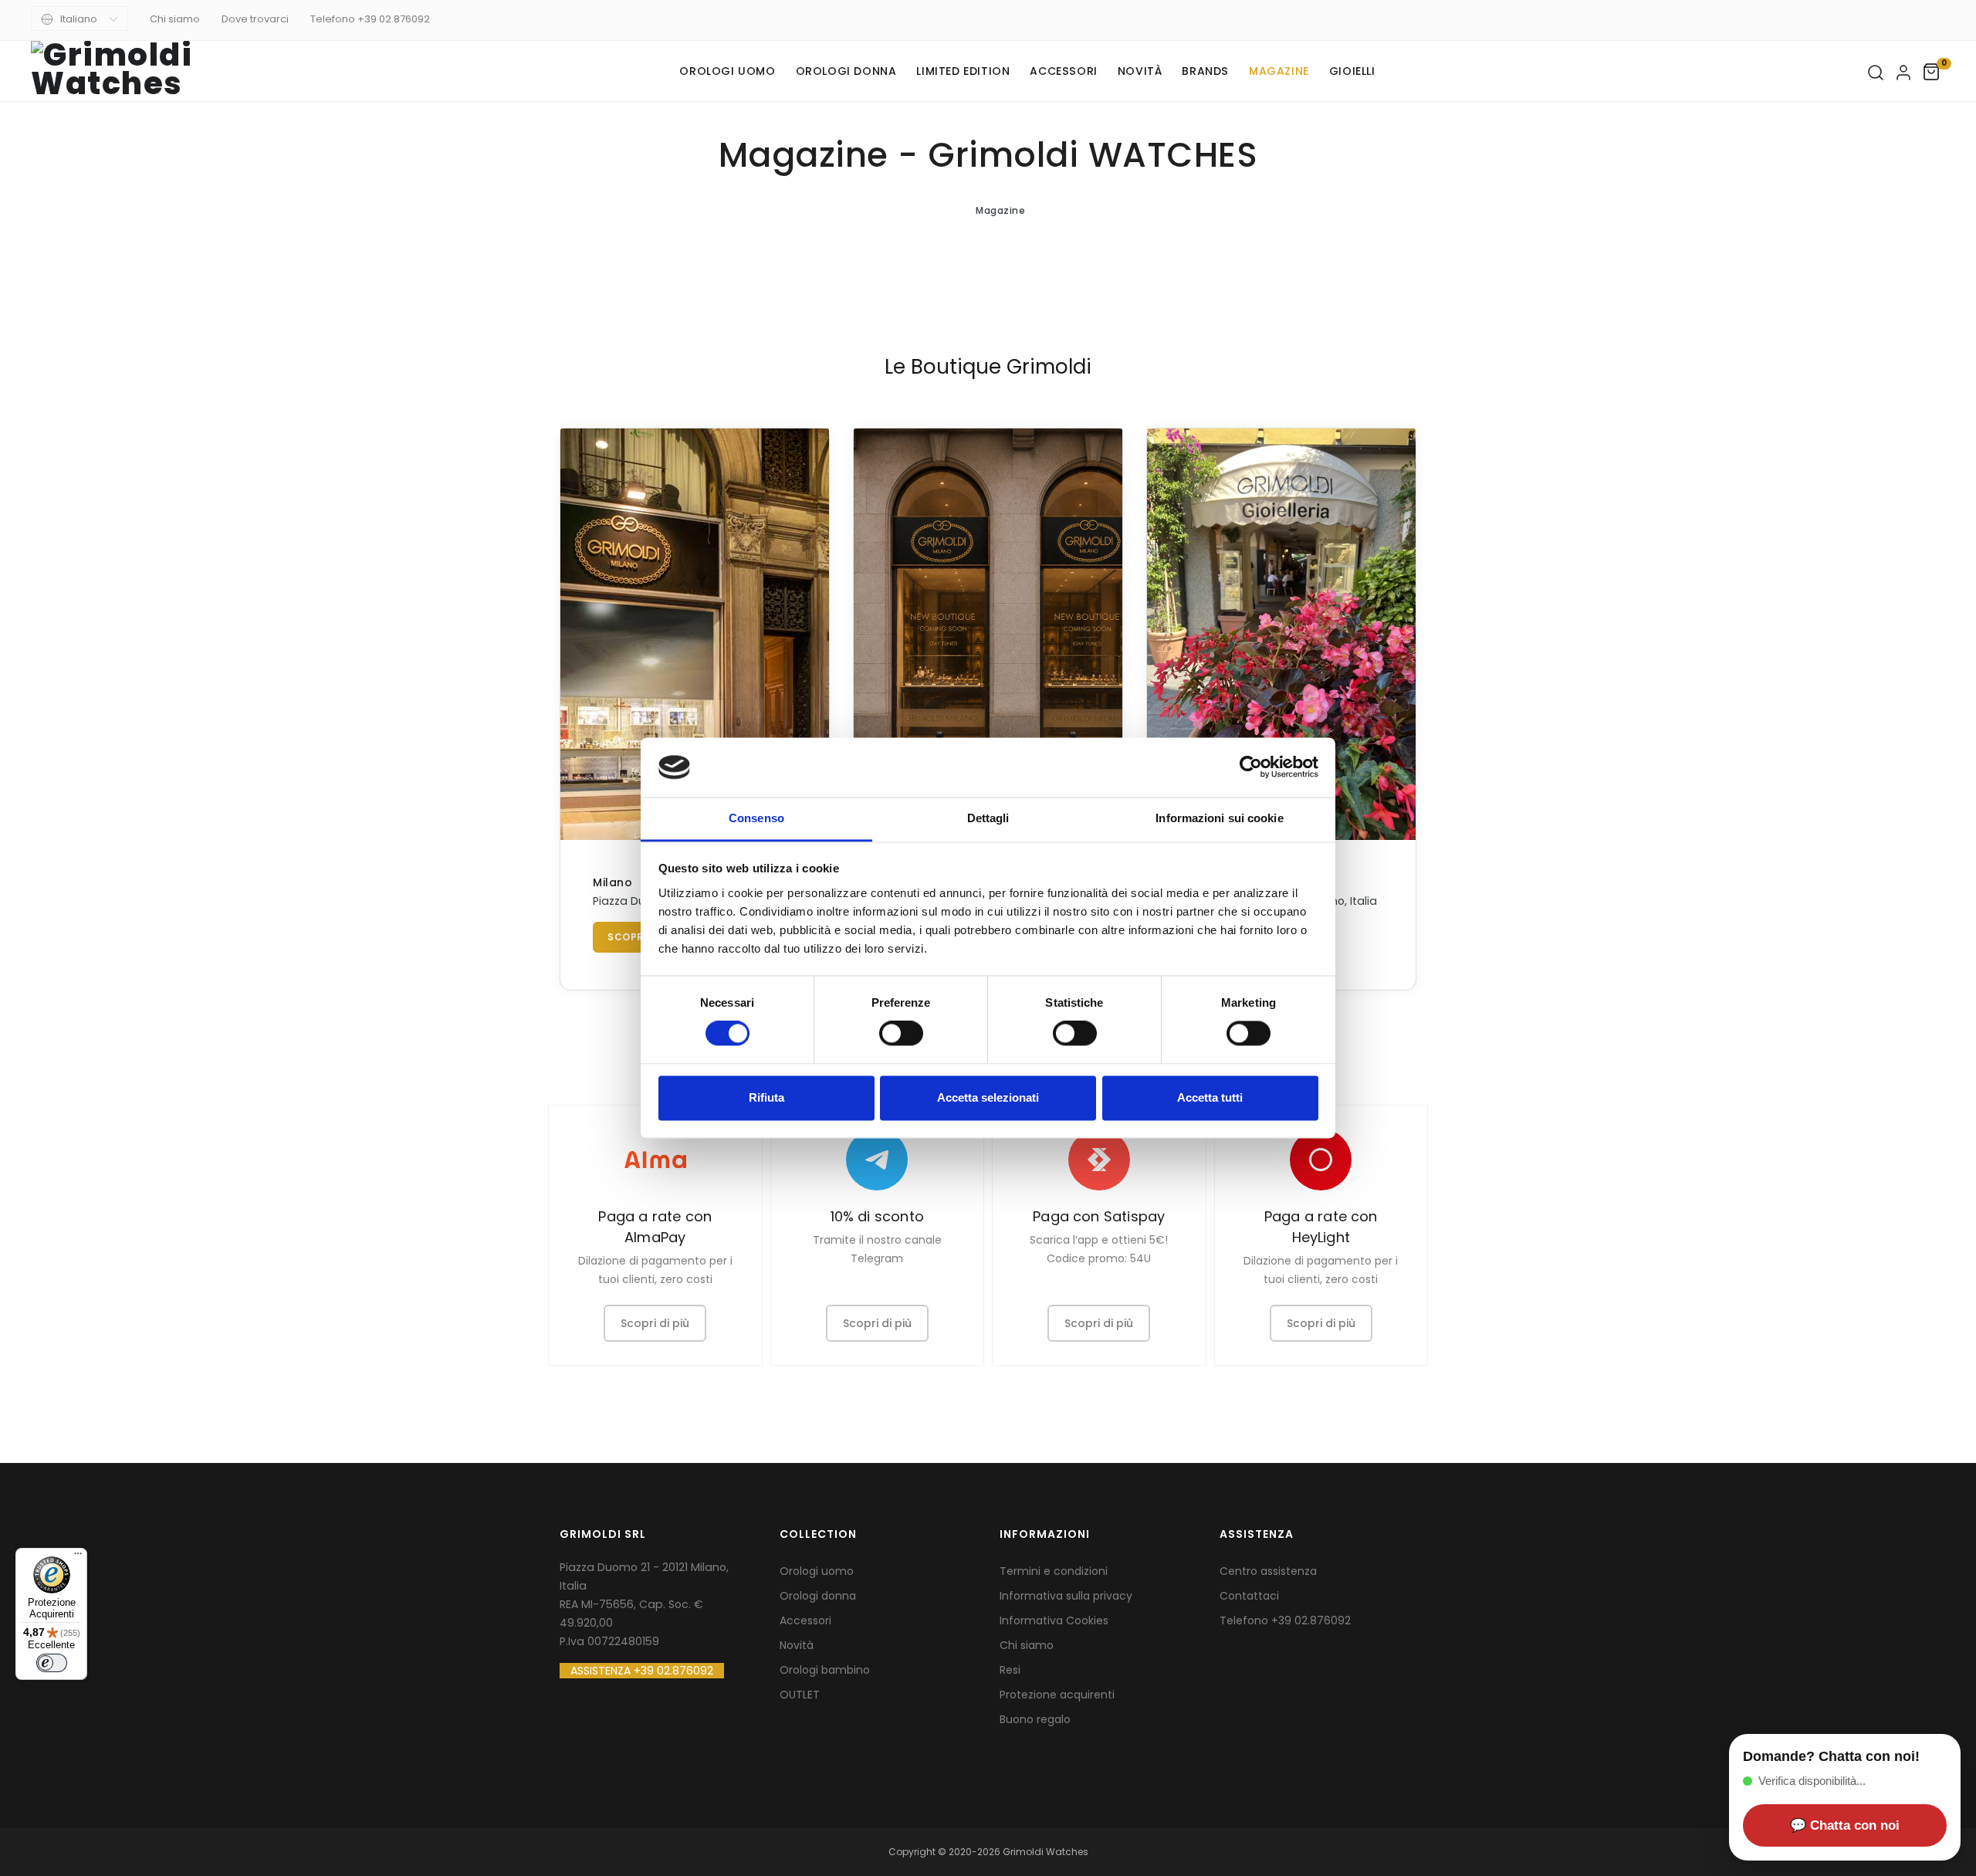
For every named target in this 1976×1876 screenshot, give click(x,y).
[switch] (901, 1034)
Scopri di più (655, 1323)
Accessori (1063, 71)
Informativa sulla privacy (1066, 1596)
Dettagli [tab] (988, 818)
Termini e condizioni (1054, 1571)
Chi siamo (175, 19)
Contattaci (1249, 1596)
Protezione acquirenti (1057, 1695)
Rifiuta (766, 1097)
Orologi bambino (825, 1670)
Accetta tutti (1210, 1097)
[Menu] (78, 1557)
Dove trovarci (255, 19)
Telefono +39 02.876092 (370, 19)
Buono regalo (1035, 1719)
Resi (1010, 1670)
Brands (1205, 71)
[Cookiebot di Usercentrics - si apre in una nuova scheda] (1251, 767)
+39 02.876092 (1311, 1620)
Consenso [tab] (756, 818)
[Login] (1903, 72)
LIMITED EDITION (963, 71)
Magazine (1279, 71)
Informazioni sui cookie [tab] (1219, 818)
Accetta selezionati (988, 1097)
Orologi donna (846, 71)
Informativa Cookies (1054, 1620)
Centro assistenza (1268, 1571)
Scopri (627, 937)
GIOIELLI (1352, 71)
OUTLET (800, 1695)
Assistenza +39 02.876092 (642, 1671)
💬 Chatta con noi (1845, 1825)
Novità (1140, 71)
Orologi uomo (727, 71)
